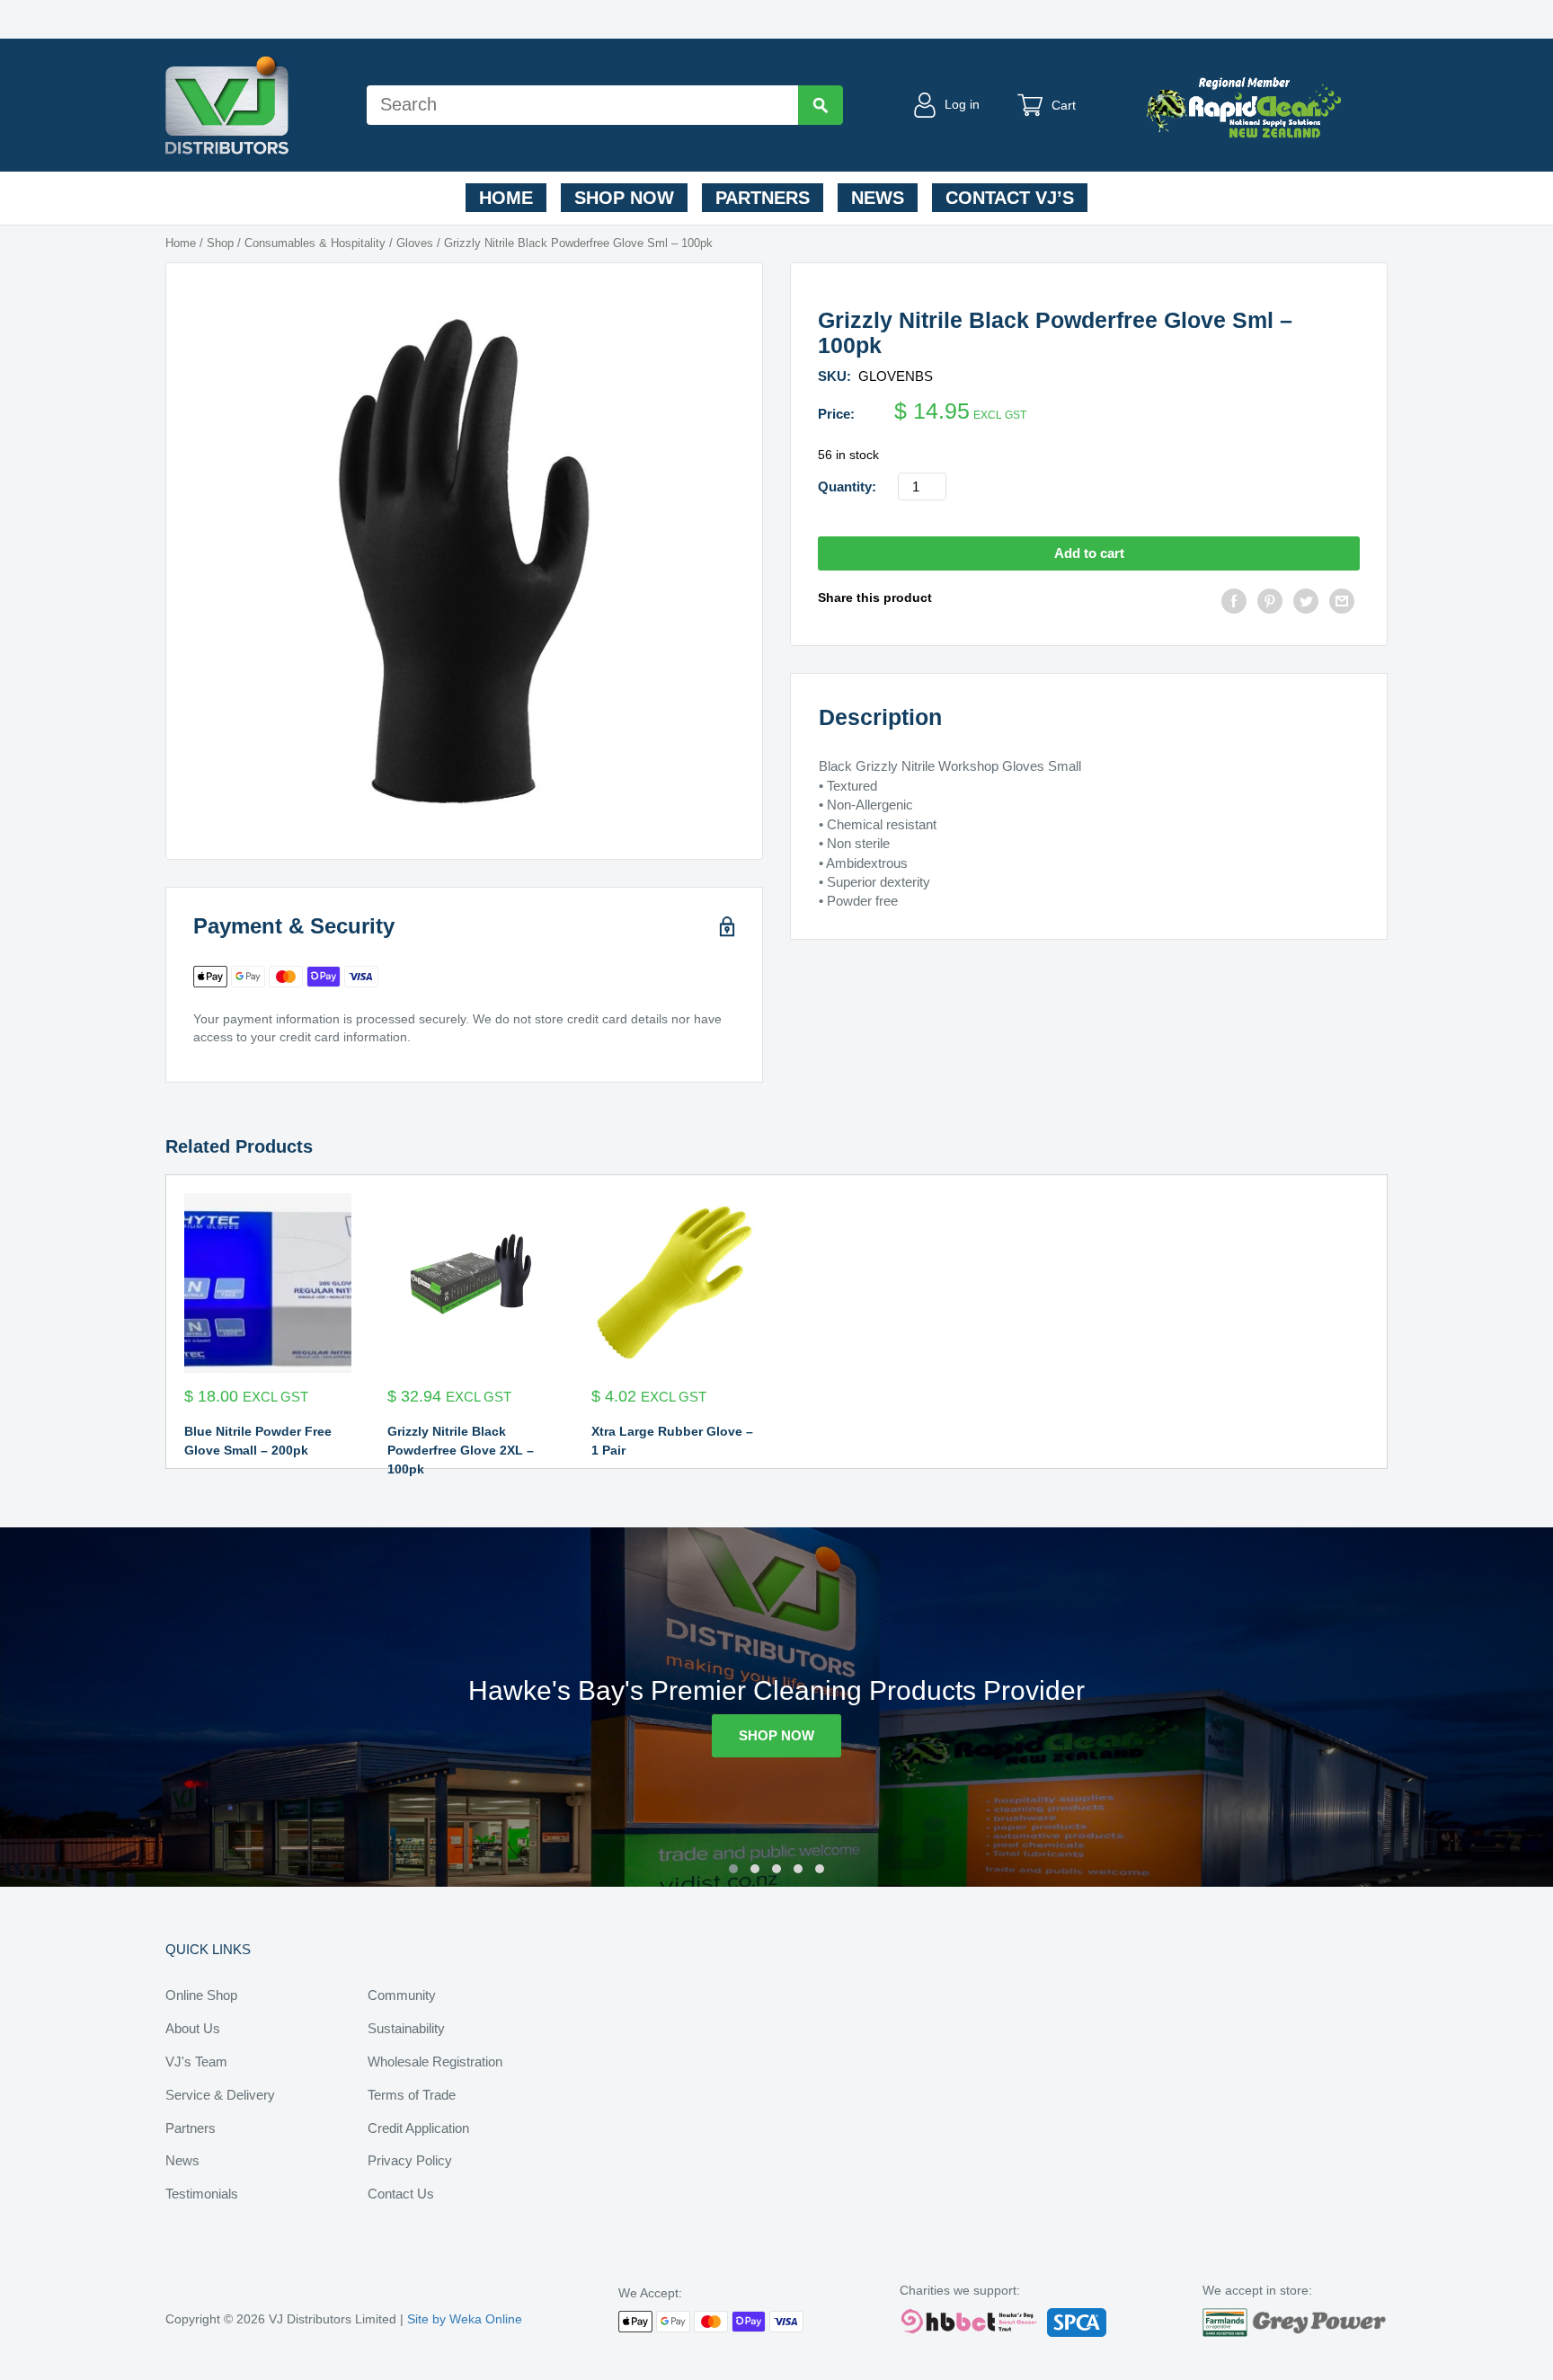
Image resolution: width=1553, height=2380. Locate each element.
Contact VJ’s (1010, 198)
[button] (733, 1869)
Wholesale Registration (435, 2061)
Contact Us (401, 2194)
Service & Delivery (220, 2095)
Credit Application (418, 2128)
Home (506, 198)
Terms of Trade (412, 2095)
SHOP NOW (776, 1735)
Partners (763, 198)
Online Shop (201, 1995)
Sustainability (406, 2028)
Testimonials (202, 2194)
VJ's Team (196, 2061)
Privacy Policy (410, 2160)
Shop (220, 243)
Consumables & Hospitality (315, 243)
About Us (193, 2028)
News (878, 198)
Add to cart (1089, 553)
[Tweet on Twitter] (1306, 603)
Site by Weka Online (465, 2319)
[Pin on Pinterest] (1270, 603)
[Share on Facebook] (1234, 603)
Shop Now (624, 198)
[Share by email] (1342, 603)
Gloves (415, 243)
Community (402, 1995)
